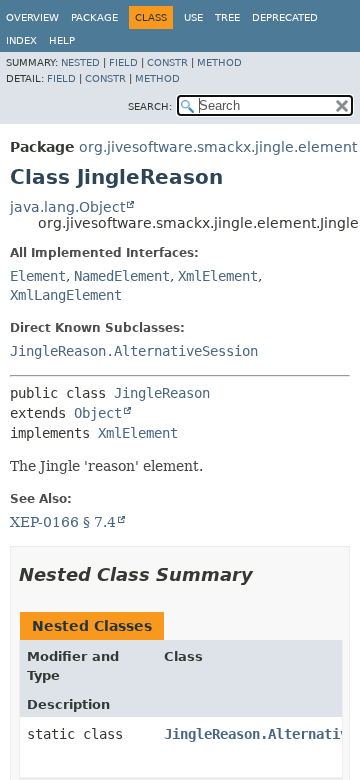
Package (94, 17)
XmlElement (218, 276)
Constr (167, 62)
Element (38, 276)
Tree (227, 17)
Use (193, 17)
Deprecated (285, 17)
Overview (32, 17)
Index (21, 40)
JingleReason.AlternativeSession (134, 351)
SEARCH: (150, 106)
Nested (80, 62)
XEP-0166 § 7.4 (63, 522)
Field (123, 62)
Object (98, 413)
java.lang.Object (67, 207)
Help (62, 40)
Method (219, 62)
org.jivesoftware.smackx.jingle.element (218, 147)
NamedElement (122, 276)
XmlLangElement (66, 295)
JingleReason (162, 393)
